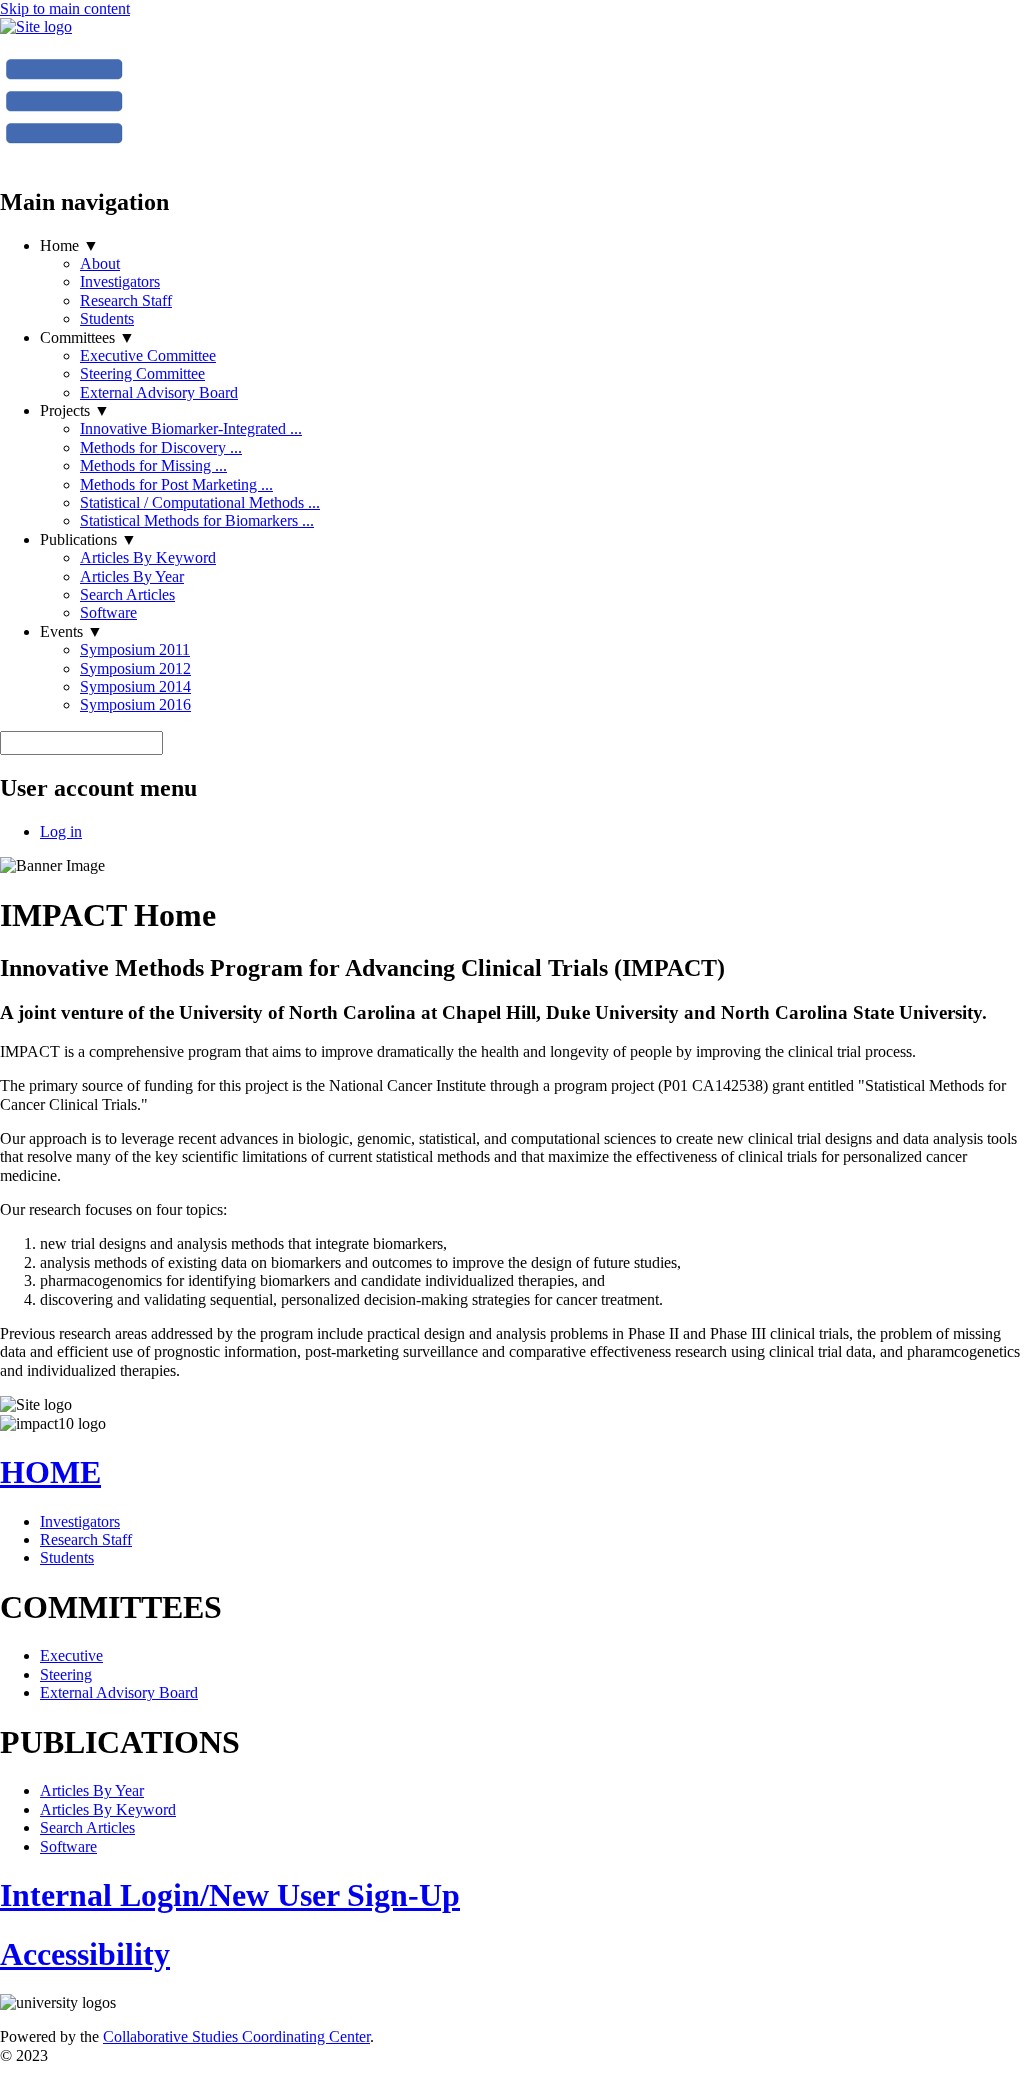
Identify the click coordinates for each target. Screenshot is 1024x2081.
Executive (71, 1655)
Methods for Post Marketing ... (176, 484)
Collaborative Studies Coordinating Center (236, 2036)
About (100, 263)
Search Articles (127, 594)
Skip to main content (65, 8)
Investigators (120, 281)
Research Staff (126, 300)
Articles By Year (132, 576)
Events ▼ (71, 631)
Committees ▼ (87, 337)
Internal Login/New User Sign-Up (230, 1895)
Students (107, 318)
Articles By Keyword (148, 557)
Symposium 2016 (135, 704)
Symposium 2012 (135, 668)
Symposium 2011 (135, 649)
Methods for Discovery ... (161, 447)
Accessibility (85, 1954)
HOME (50, 1472)
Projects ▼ (75, 410)
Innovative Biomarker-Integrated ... (191, 428)
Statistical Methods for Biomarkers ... (197, 520)
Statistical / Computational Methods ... (200, 502)
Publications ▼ (88, 539)
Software (108, 612)
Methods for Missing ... (153, 465)
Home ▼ (69, 245)
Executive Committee (148, 355)
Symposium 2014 (135, 686)
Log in (61, 831)
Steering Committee (142, 373)
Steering (66, 1674)
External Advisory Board (159, 392)
